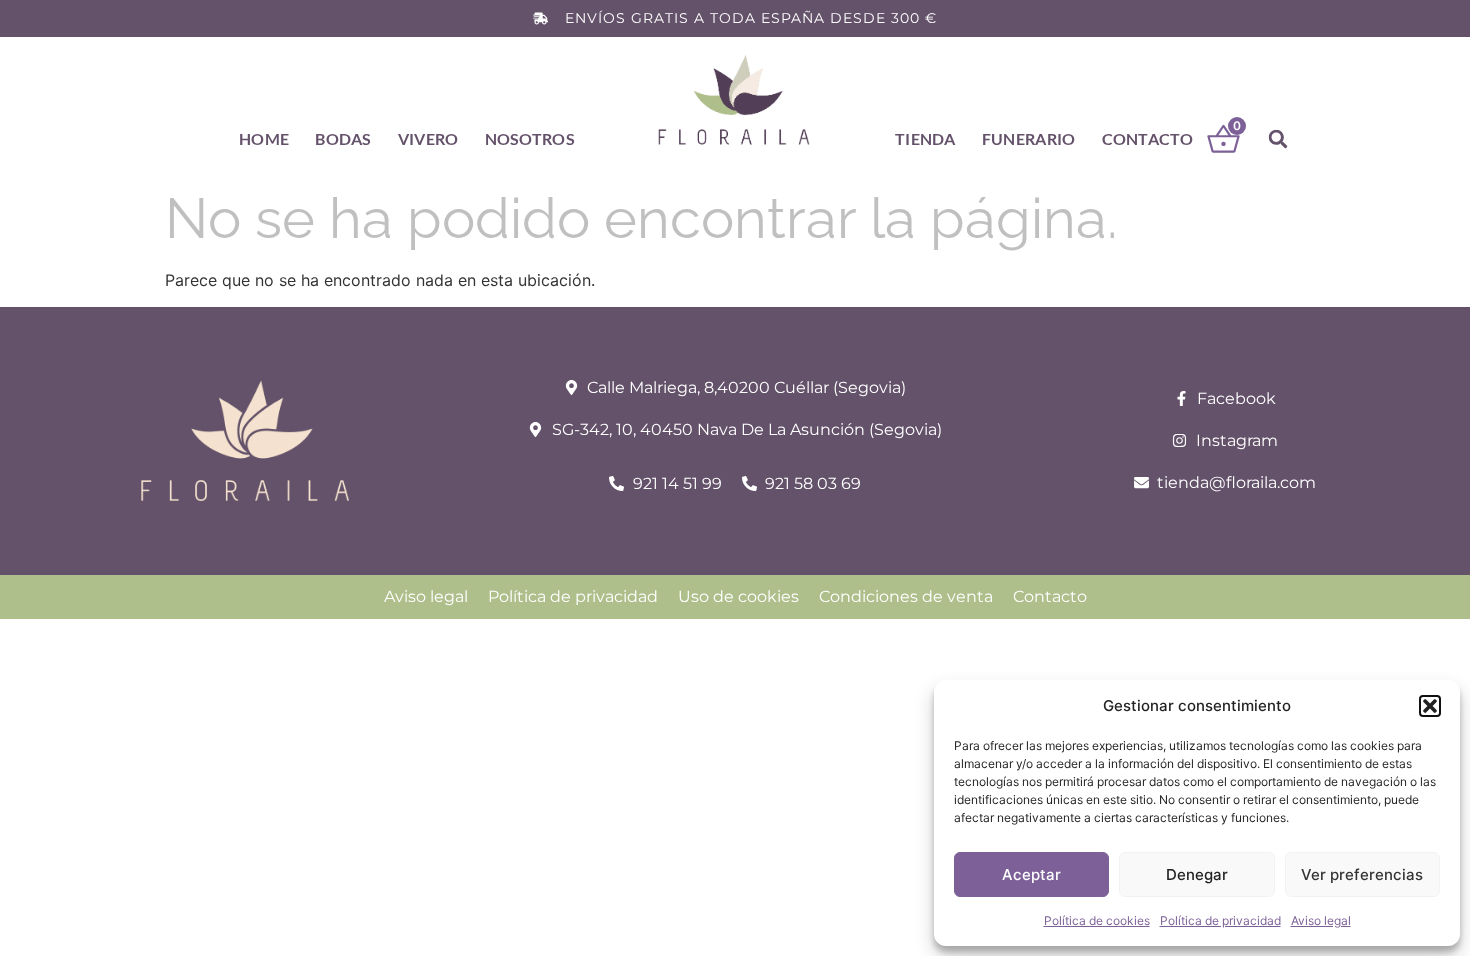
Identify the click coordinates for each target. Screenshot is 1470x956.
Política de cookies (1097, 920)
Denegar (1197, 874)
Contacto (1147, 138)
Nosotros (530, 138)
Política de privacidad (1220, 920)
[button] (1430, 706)
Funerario (1029, 138)
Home (264, 138)
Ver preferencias (1362, 874)
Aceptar (1031, 874)
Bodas (343, 138)
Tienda (925, 138)
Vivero (428, 138)
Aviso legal (1321, 920)
